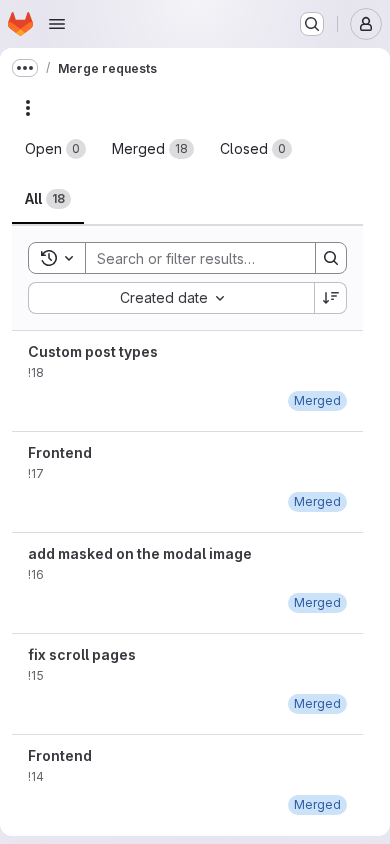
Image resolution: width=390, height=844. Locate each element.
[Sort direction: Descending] (331, 298)
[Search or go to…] (312, 24)
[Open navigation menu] (57, 24)
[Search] (331, 258)
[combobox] (171, 298)
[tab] (55, 149)
